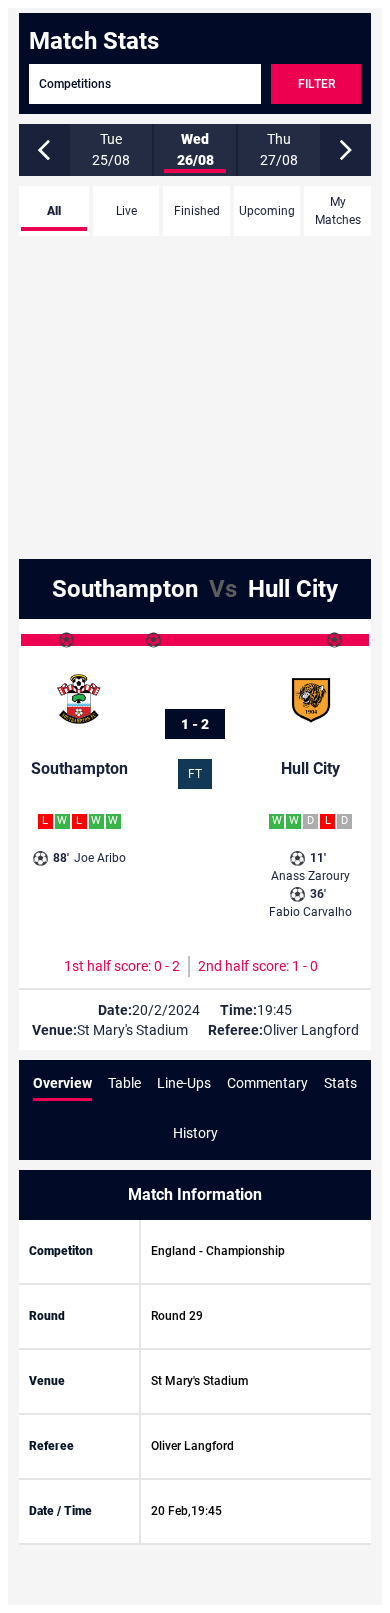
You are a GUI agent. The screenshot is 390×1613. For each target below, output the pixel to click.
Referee (51, 1446)
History (195, 1133)
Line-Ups (184, 1083)
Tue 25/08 (111, 149)
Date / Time (60, 1511)
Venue (47, 1381)
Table (124, 1083)
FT (195, 774)
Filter (316, 84)
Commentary (267, 1083)
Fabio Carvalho (310, 903)
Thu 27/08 (279, 149)
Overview (62, 1083)
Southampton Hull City (195, 589)
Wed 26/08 (195, 149)
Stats (340, 1083)
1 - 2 (195, 724)
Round (47, 1316)
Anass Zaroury (310, 867)
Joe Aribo (89, 858)
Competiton (61, 1251)
